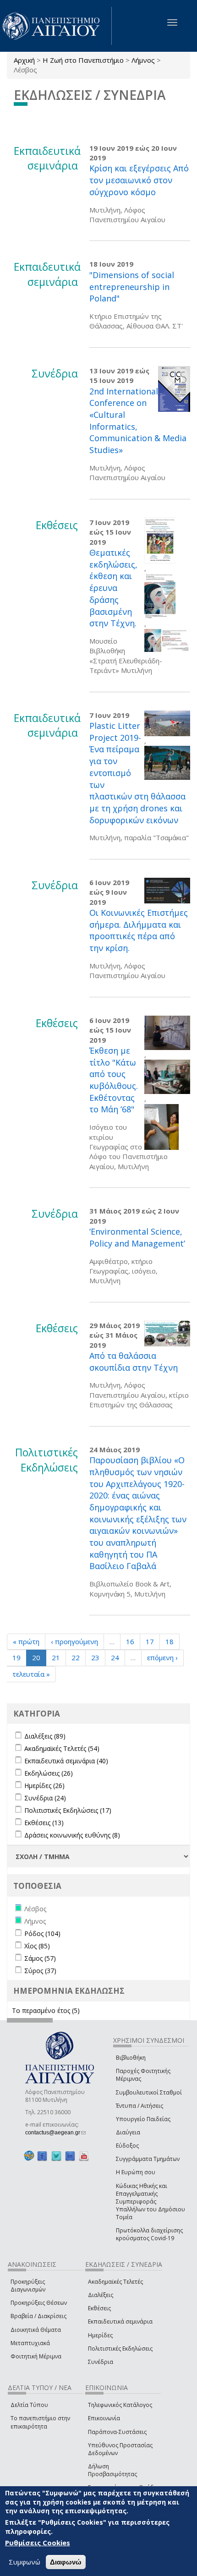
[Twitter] (56, 2156)
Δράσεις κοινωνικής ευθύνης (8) (72, 1835)
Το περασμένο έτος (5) (46, 2010)
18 (170, 1641)
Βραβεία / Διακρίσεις (38, 2316)
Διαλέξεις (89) (45, 1736)
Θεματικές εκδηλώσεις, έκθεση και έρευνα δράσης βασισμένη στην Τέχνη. (113, 588)
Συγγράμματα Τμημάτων (148, 2159)
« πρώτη (26, 1641)
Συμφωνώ (25, 2562)
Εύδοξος (127, 2146)
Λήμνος (143, 60)
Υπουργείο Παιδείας (143, 2119)
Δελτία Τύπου (29, 2405)
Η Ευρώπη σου (136, 2172)
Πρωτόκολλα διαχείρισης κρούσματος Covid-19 (149, 2234)
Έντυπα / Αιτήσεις (140, 2106)
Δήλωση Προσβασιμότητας (112, 2470)
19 (16, 1657)
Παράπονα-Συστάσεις (117, 2432)
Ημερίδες (100, 2335)
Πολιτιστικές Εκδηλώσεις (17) (68, 1810)
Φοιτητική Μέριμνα (36, 2356)
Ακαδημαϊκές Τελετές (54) (62, 1748)
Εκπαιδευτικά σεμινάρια (120, 2322)
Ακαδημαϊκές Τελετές (115, 2282)
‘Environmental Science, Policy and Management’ (137, 1237)
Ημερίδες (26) (44, 1786)
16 (130, 1641)
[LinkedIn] (70, 2156)
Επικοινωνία (104, 2418)
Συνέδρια (101, 2362)
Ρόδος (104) (42, 1933)
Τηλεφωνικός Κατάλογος (120, 2405)
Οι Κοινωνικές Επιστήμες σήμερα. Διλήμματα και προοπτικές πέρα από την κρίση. (139, 930)
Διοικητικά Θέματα (36, 2330)
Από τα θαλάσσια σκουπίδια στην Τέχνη (134, 1362)
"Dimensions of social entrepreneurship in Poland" (132, 287)
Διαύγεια (128, 2132)
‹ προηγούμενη (74, 1641)
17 (150, 1641)
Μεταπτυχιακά (30, 2343)
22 (76, 1657)
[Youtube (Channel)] (84, 2156)
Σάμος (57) (40, 1958)
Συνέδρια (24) (45, 1798)
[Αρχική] (56, 26)
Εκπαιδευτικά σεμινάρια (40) (66, 1761)
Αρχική (24, 60)
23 (95, 1657)
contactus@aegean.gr (55, 2133)
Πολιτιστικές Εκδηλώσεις (120, 2349)
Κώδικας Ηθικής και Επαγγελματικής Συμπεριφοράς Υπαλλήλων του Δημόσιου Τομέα (150, 2202)
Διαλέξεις (101, 2295)
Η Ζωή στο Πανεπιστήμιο (83, 60)
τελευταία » (31, 1674)
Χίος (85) (37, 1946)
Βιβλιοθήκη (131, 2058)
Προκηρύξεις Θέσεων (39, 2303)
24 (115, 1657)
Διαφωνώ (66, 2562)
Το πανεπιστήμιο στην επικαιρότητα (40, 2422)
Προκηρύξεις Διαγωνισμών (28, 2286)
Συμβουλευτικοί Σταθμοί (149, 2092)
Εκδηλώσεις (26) (49, 1773)
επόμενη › (162, 1657)
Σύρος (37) (40, 1971)
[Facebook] (42, 2156)
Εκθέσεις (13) (44, 1823)
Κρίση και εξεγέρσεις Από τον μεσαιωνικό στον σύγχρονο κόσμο (139, 180)
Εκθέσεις (99, 2308)
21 (56, 1657)
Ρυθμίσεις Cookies (38, 2543)
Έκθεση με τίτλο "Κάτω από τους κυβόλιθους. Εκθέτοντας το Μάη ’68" (114, 1080)
